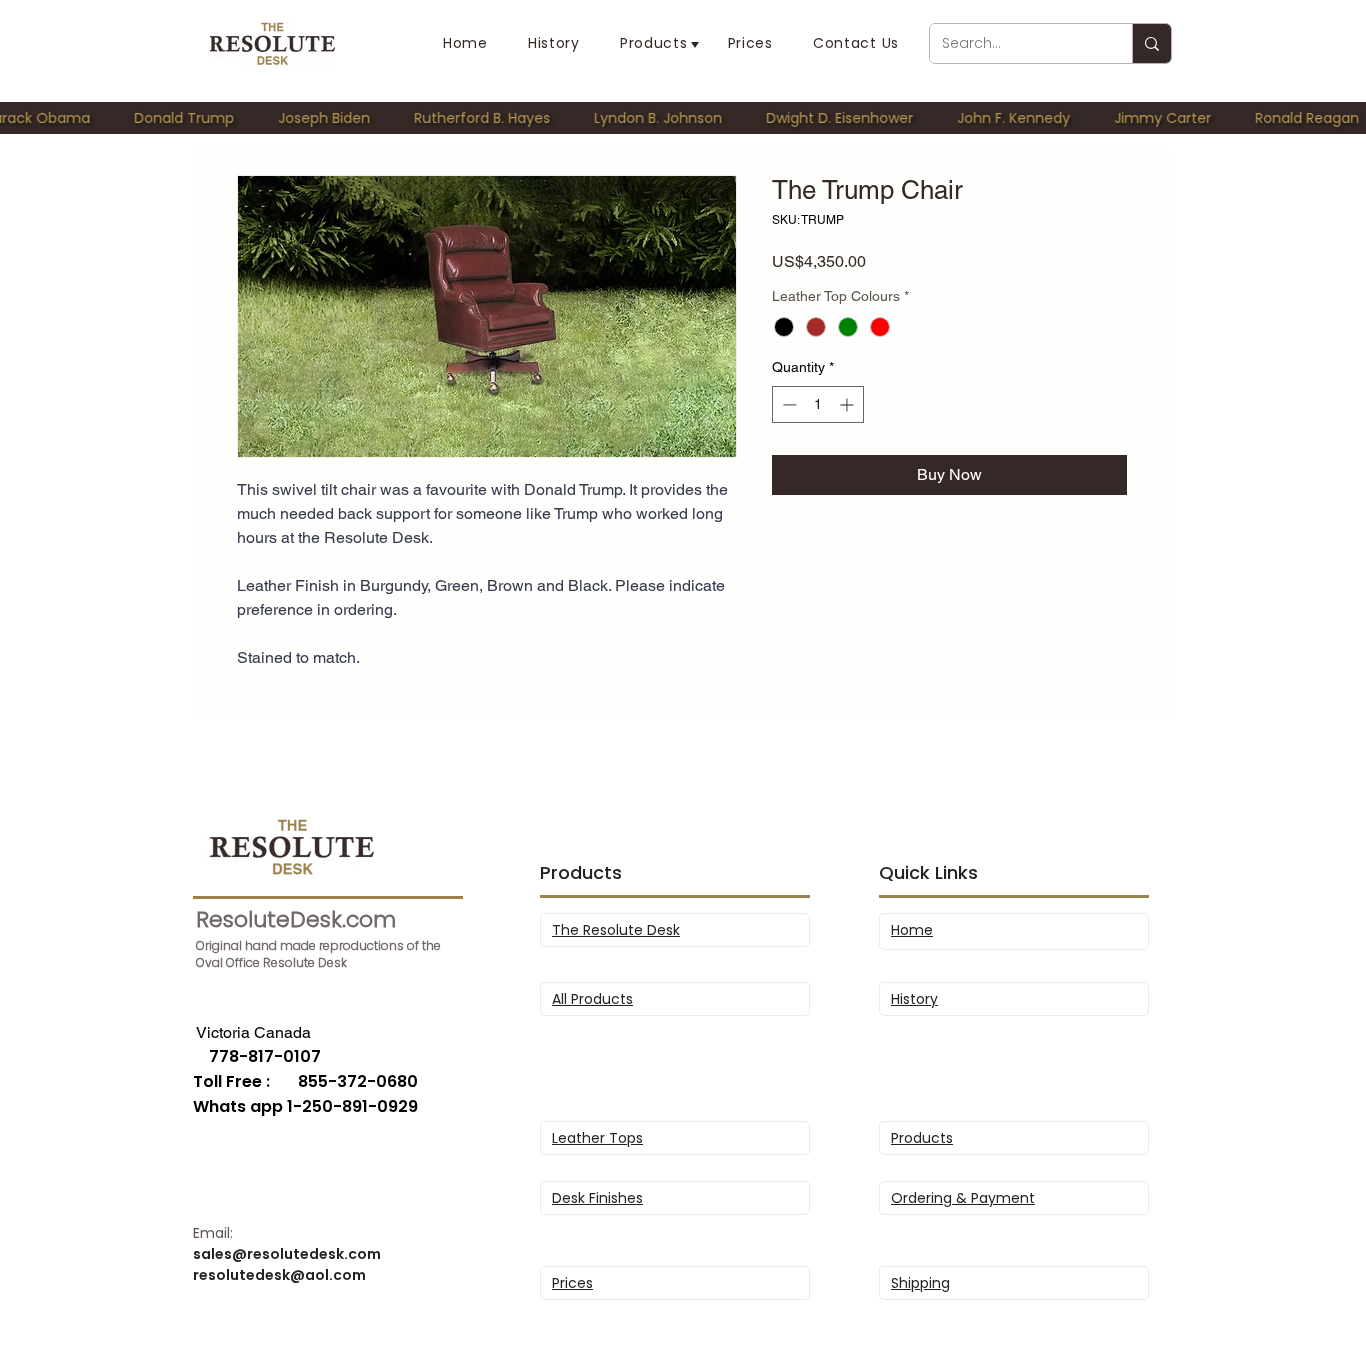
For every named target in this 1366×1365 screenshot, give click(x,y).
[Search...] (1151, 43)
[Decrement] (787, 404)
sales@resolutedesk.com (287, 1254)
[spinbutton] (818, 404)
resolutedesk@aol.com (279, 1275)
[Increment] (848, 404)
